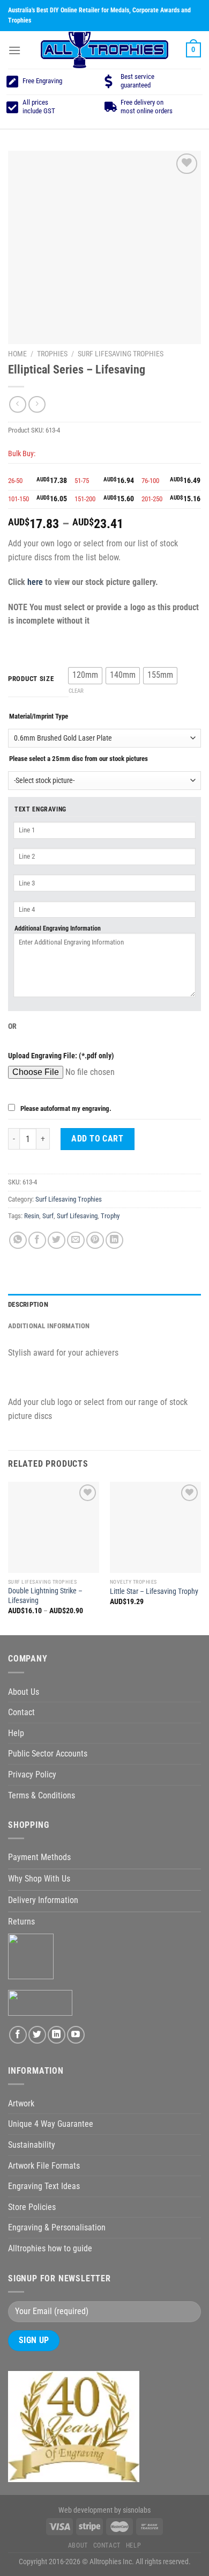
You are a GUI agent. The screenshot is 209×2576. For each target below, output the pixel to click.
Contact (21, 1712)
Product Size (31, 679)
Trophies (52, 354)
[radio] (85, 676)
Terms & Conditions (42, 1795)
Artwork (21, 2103)
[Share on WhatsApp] (18, 1241)
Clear (76, 691)
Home (17, 354)
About (78, 2545)
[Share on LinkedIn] (114, 1241)
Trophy (110, 1216)
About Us (24, 1692)
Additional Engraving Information (58, 928)
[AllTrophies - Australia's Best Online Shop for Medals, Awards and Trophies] (104, 50)
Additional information (49, 1326)
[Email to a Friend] (76, 1241)
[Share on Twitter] (57, 1241)
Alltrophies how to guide (50, 2248)
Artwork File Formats (44, 2166)
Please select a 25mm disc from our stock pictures (79, 759)
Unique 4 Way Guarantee (51, 2124)
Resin (32, 1216)
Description (28, 1304)
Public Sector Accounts (48, 1754)
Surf (48, 1216)
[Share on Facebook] (37, 1241)
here (35, 582)
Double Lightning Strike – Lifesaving (45, 1596)
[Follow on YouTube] (76, 2035)
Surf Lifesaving (77, 1216)
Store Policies (32, 2207)
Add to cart (97, 1139)
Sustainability (32, 2145)
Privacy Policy (32, 1774)
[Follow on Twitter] (37, 2035)
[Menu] (14, 50)
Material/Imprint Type (39, 716)
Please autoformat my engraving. (66, 1108)
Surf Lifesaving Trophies (121, 354)
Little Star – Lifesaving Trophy (154, 1591)
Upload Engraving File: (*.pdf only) (61, 1056)
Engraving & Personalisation (57, 2227)
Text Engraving (40, 809)
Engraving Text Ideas (44, 2186)
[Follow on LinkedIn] (57, 2035)
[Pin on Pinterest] (95, 1241)
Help (16, 1733)
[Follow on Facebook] (18, 2035)
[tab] (104, 1305)
